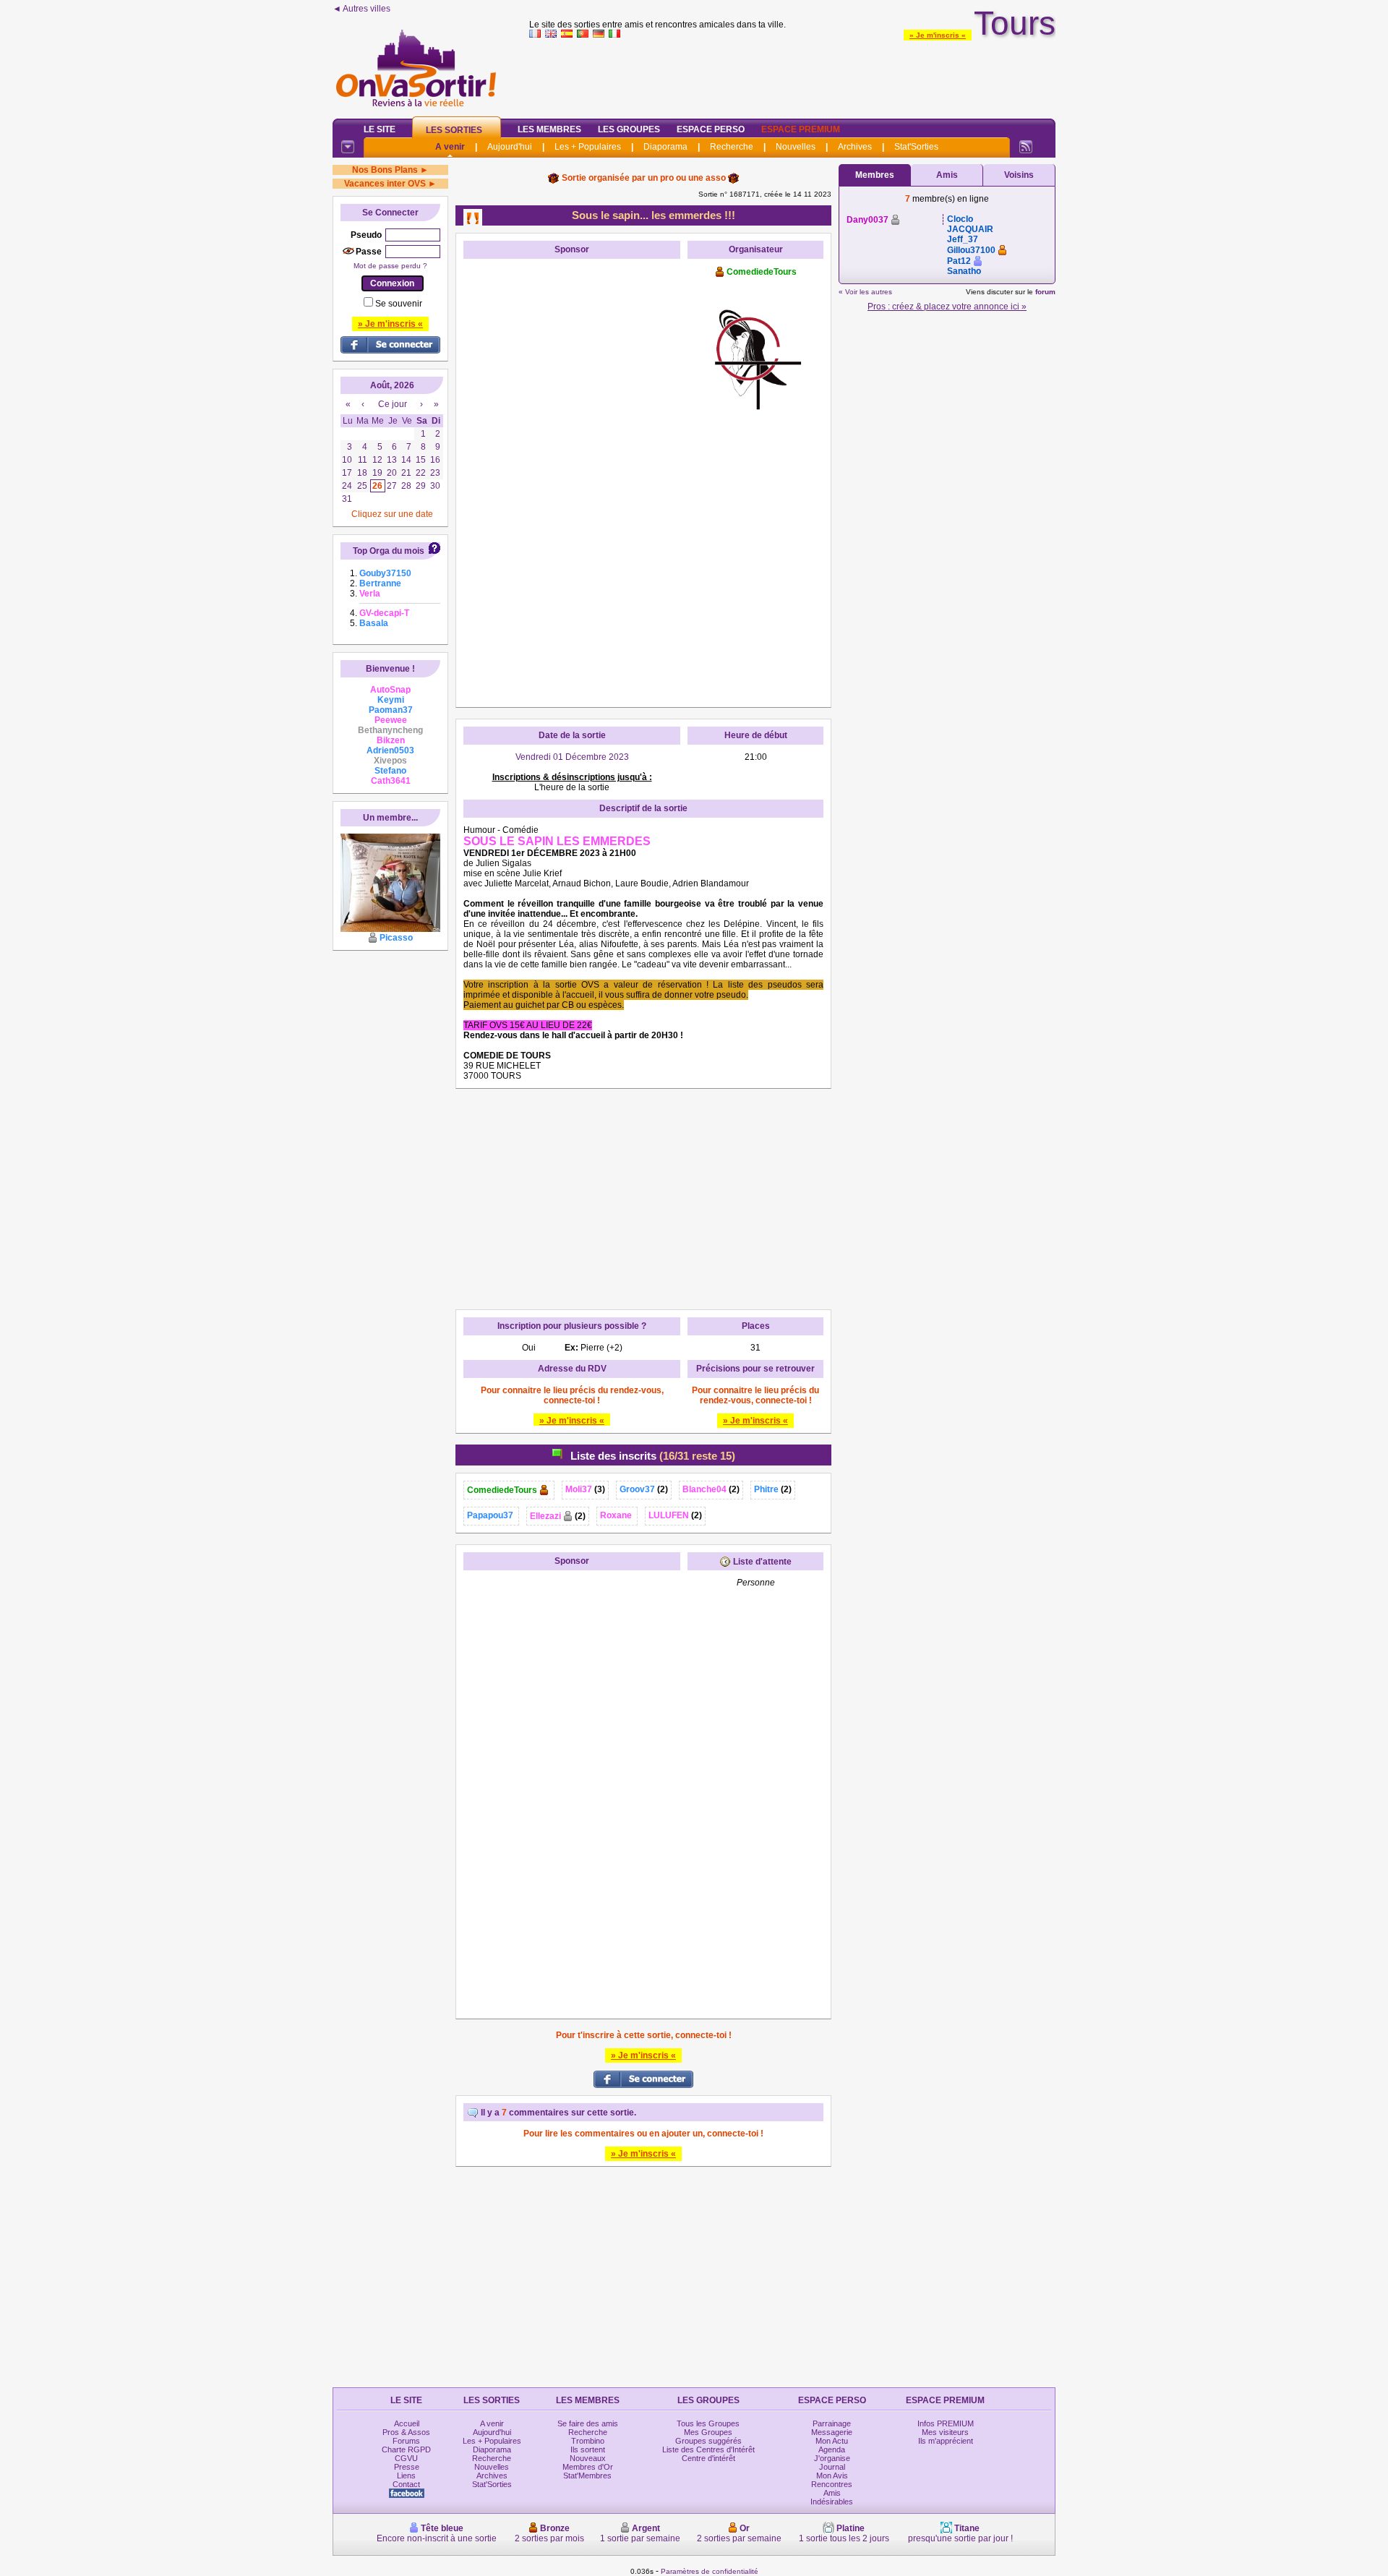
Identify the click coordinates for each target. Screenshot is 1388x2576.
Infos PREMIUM (946, 2423)
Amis (947, 175)
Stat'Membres (587, 2476)
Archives (855, 147)
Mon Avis (832, 2476)
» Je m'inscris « (938, 35)
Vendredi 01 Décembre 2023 (572, 757)
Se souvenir (399, 304)
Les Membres (549, 129)
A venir (450, 147)
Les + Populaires (588, 147)
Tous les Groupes (708, 2423)
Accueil (407, 2423)
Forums (406, 2441)
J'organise (832, 2458)
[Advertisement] (792, 75)
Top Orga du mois (389, 551)
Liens (406, 2476)
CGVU (406, 2458)
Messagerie (832, 2432)
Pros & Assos (406, 2432)
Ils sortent (588, 2449)
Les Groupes (629, 129)
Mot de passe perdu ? (390, 266)
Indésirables (832, 2502)
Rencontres (832, 2484)
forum (1045, 292)
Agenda (832, 2449)
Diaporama (665, 147)
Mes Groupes (708, 2432)
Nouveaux (588, 2458)
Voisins (1019, 175)
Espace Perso (711, 129)
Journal (832, 2467)
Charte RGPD (406, 2449)
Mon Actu (832, 2441)
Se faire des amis (588, 2423)
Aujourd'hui (510, 147)
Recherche (732, 147)
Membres (875, 175)
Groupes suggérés (708, 2441)
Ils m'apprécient (946, 2441)
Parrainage (832, 2423)
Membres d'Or (588, 2467)
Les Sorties (454, 130)
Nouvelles (796, 147)
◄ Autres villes (361, 9)
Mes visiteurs (945, 2432)
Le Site (380, 129)
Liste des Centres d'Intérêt (708, 2449)
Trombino (588, 2441)
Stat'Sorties (916, 147)
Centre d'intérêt (708, 2458)
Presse (407, 2467)
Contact (406, 2484)
